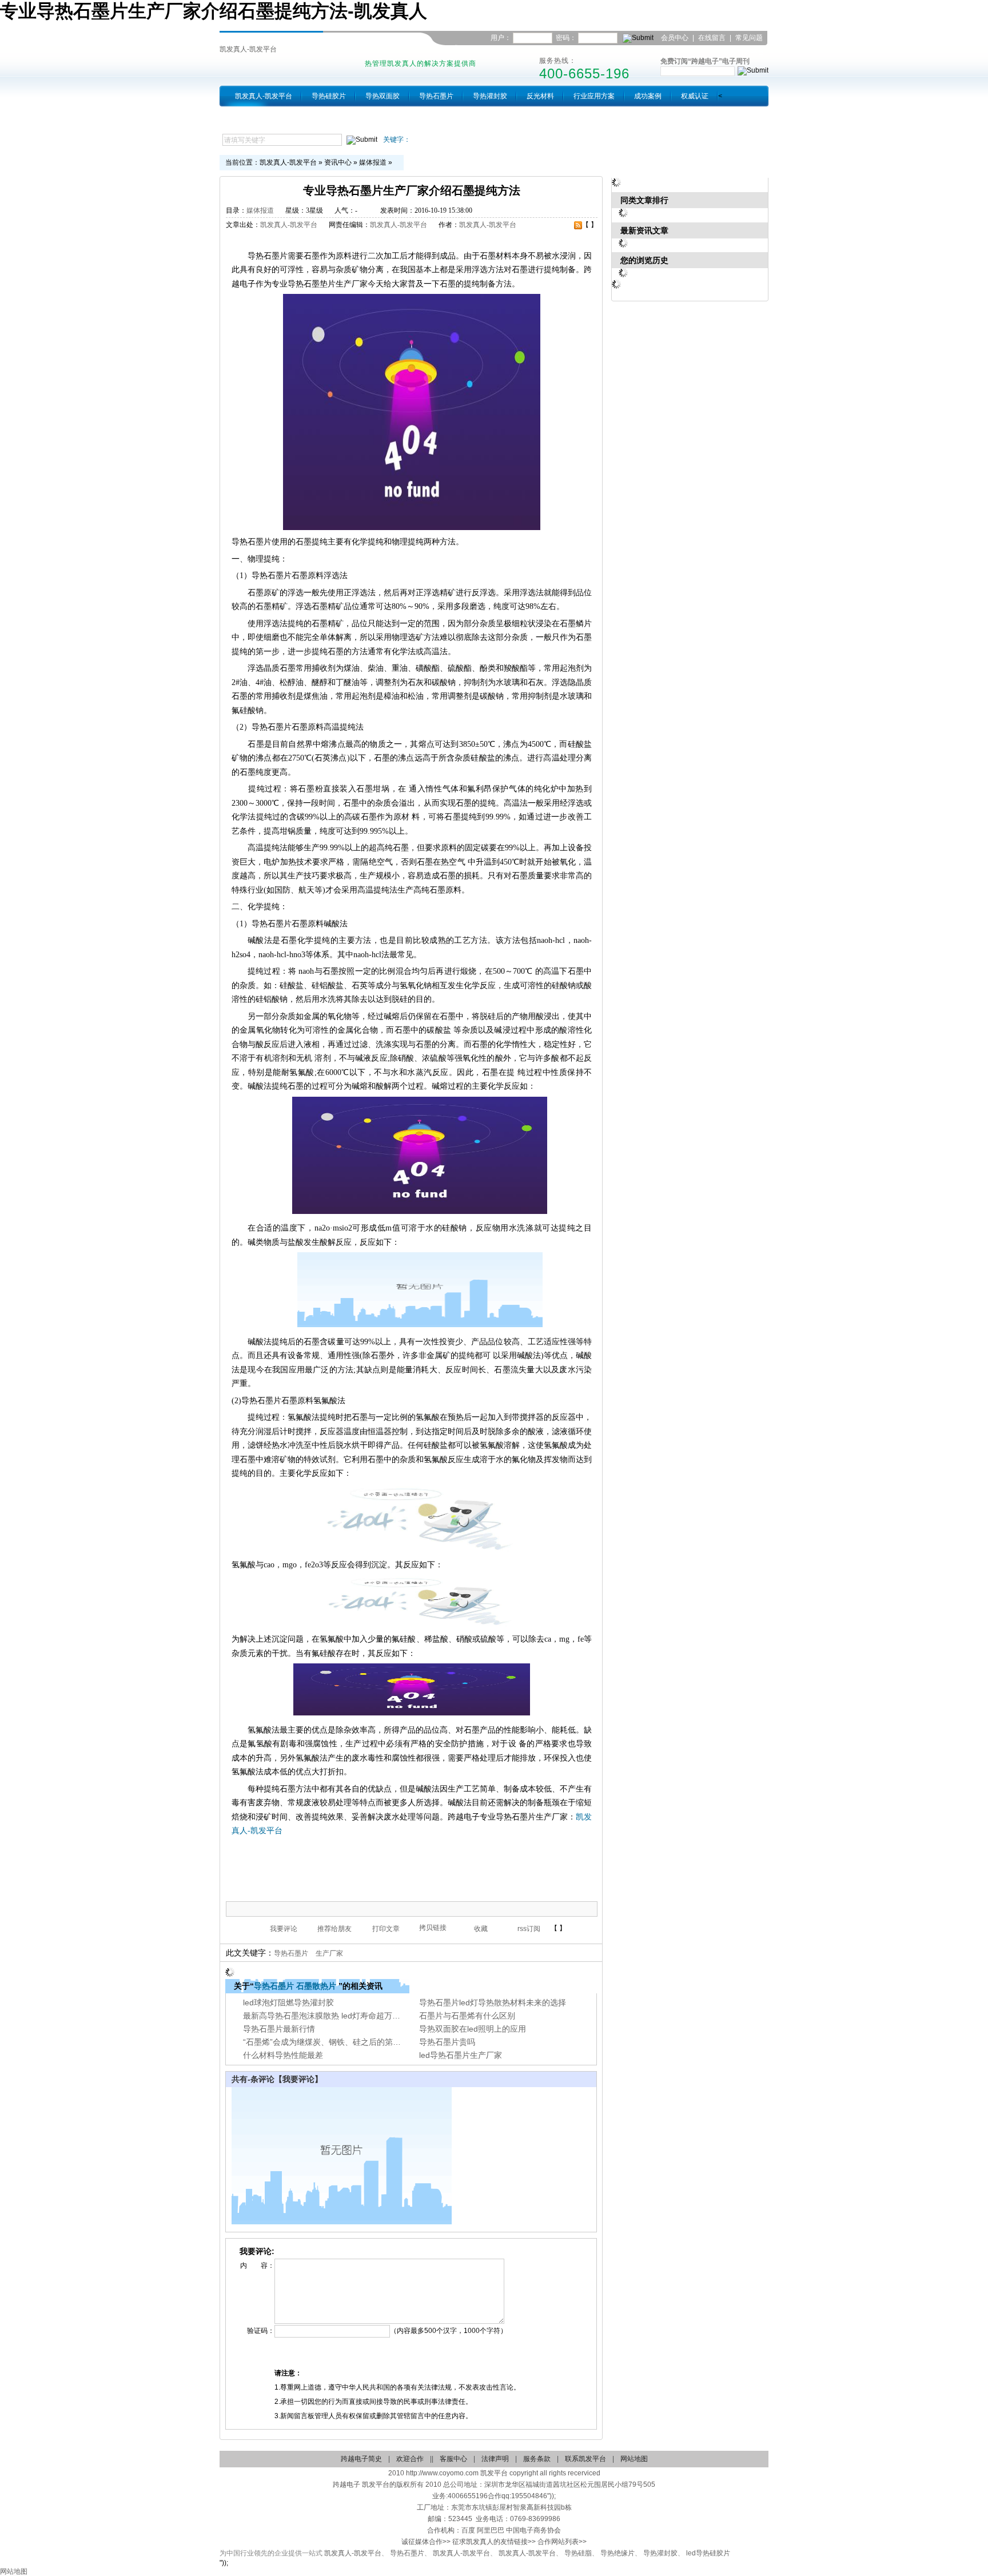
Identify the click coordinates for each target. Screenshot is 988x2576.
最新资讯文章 (644, 230)
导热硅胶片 (329, 96)
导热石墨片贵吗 (447, 2042)
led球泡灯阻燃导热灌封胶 (288, 2002)
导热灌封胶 (490, 96)
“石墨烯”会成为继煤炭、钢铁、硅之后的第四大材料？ (338, 2042)
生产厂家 (329, 1953)
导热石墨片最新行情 (279, 2029)
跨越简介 (249, 117)
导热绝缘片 (617, 2553)
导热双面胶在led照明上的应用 (473, 2029)
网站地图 (634, 2459)
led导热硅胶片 (708, 2553)
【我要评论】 (298, 2079)
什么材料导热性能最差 (283, 2055)
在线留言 (712, 38)
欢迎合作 (410, 2459)
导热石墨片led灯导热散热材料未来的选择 (493, 2002)
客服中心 (453, 2459)
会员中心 (675, 38)
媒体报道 (373, 162)
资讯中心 (338, 162)
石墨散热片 (316, 1986)
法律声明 (495, 2459)
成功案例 (648, 96)
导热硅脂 (578, 2553)
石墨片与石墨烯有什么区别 (467, 2016)
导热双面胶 (383, 96)
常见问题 (749, 38)
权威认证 (695, 96)
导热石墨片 (436, 96)
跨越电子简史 (361, 2459)
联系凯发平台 (744, 52)
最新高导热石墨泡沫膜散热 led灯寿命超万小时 (326, 2016)
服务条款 (537, 2459)
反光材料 (540, 96)
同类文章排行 (644, 200)
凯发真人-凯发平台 (248, 49)
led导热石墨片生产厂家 (461, 2055)
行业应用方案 (594, 96)
